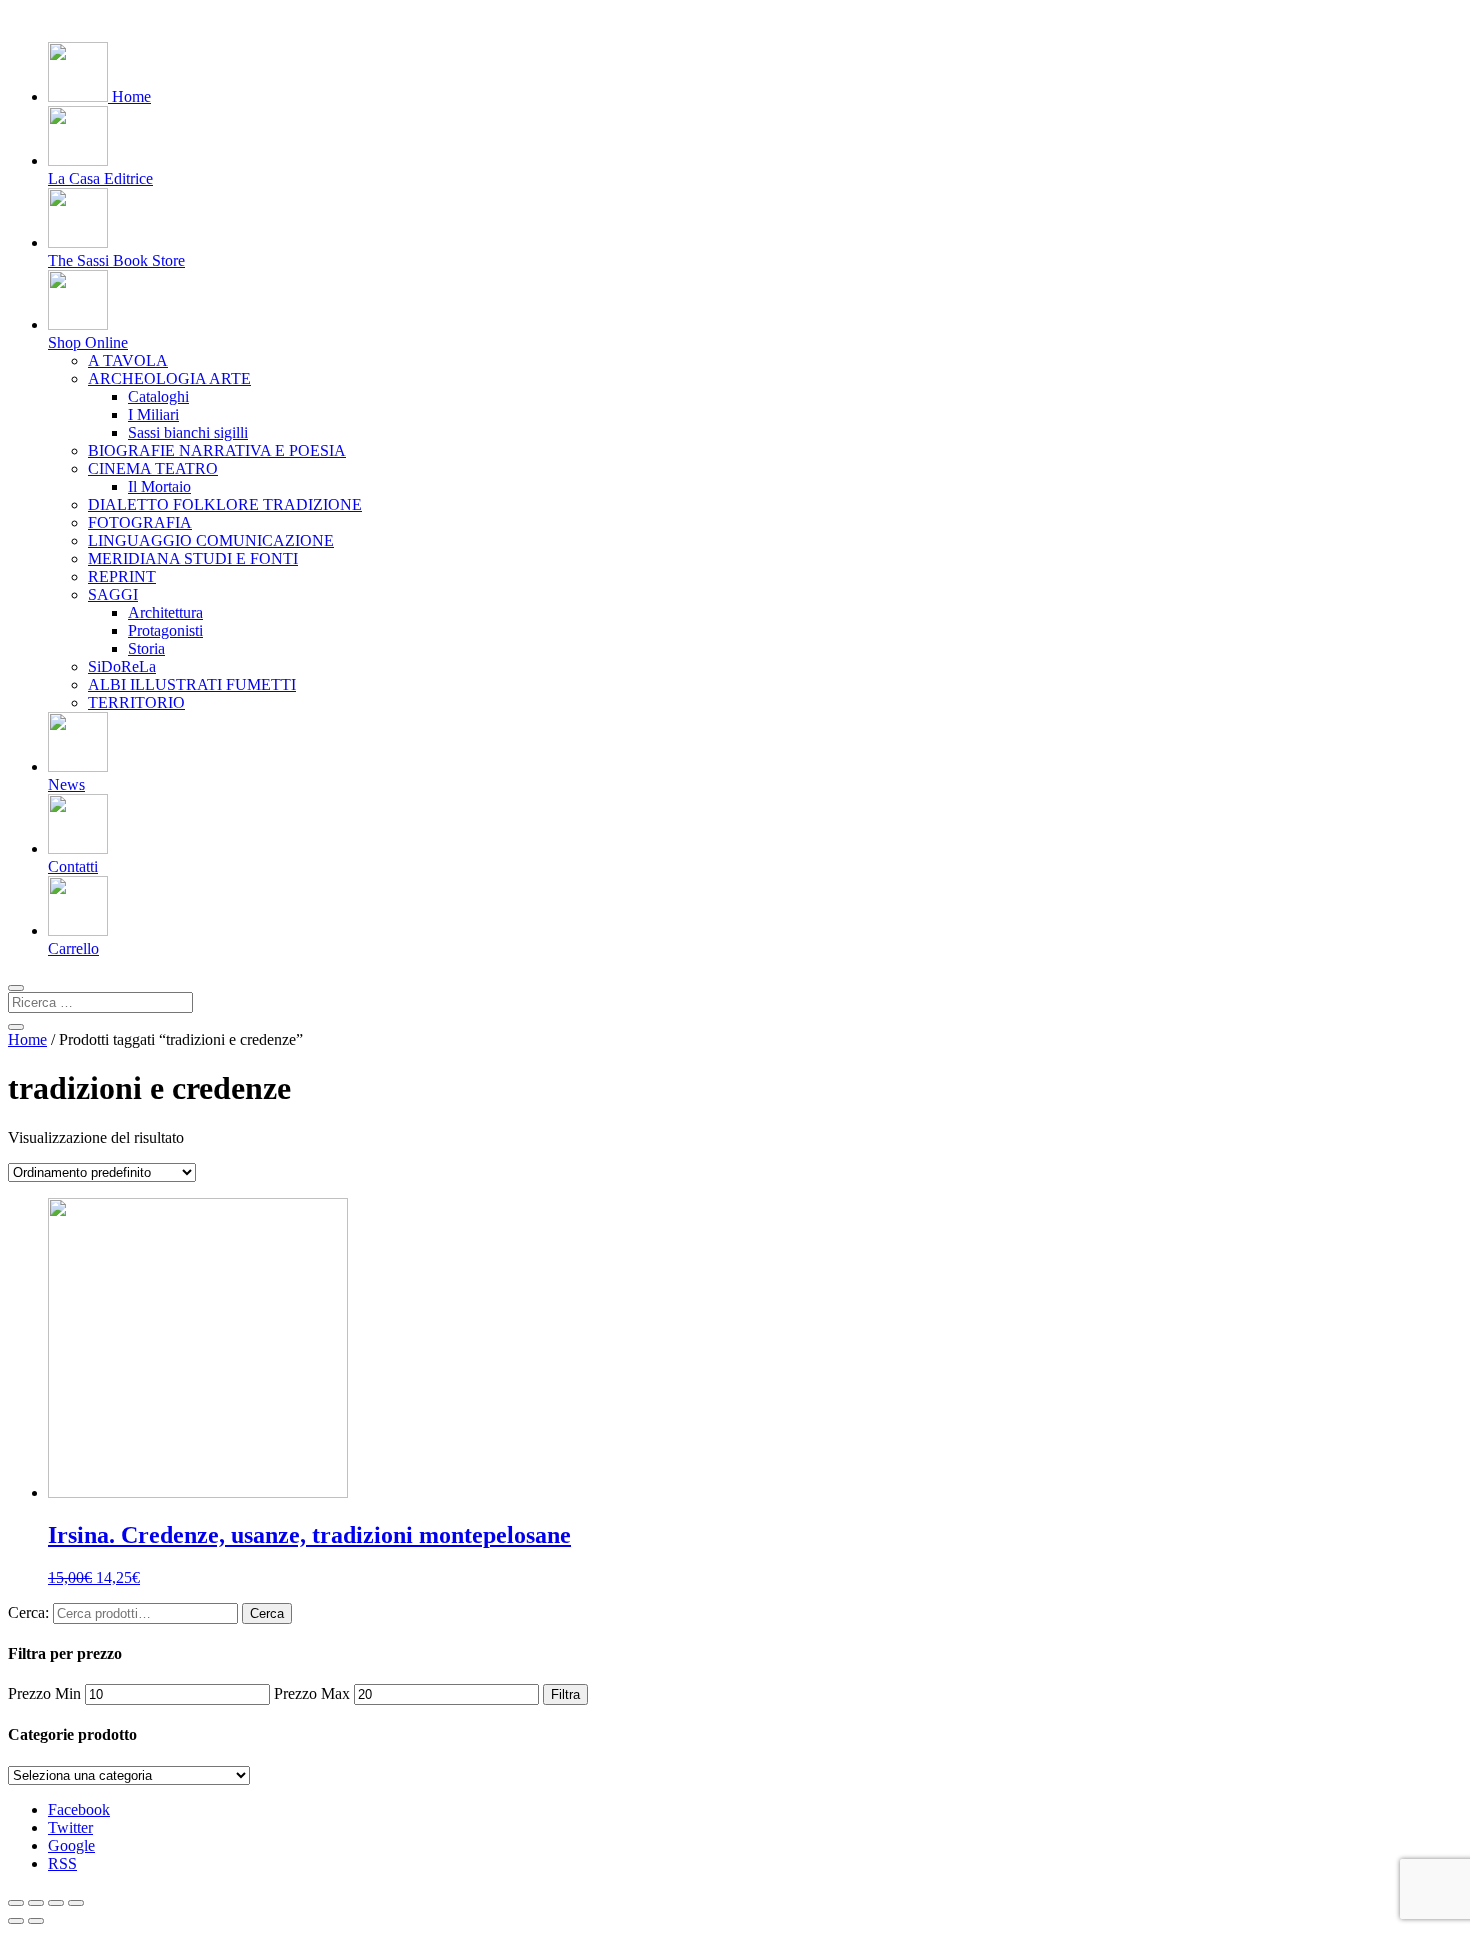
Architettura (165, 612)
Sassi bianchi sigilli (188, 432)
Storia (146, 648)
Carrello (73, 948)
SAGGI (113, 594)
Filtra (565, 1694)
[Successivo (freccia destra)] (36, 1921)
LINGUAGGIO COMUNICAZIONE (211, 540)
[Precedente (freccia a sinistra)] (16, 1921)
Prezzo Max (312, 1693)
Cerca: (28, 1612)
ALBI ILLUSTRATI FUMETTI (192, 684)
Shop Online (88, 342)
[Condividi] (36, 1903)
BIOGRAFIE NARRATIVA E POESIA (217, 450)
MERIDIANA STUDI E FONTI (193, 558)
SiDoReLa (122, 666)
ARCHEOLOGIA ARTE (169, 378)
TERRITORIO (136, 702)
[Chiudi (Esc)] (16, 1903)
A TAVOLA (128, 360)
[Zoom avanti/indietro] (76, 1903)
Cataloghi (158, 396)
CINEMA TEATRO (153, 468)
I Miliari (153, 414)
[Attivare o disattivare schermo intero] (56, 1903)
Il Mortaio (159, 486)
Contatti (73, 866)
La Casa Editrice (100, 178)
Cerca (267, 1613)
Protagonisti (165, 630)
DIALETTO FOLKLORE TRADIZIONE (225, 504)
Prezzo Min (44, 1693)
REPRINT (122, 576)
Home (129, 96)
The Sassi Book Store (116, 260)
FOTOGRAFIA (140, 522)
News (66, 784)
